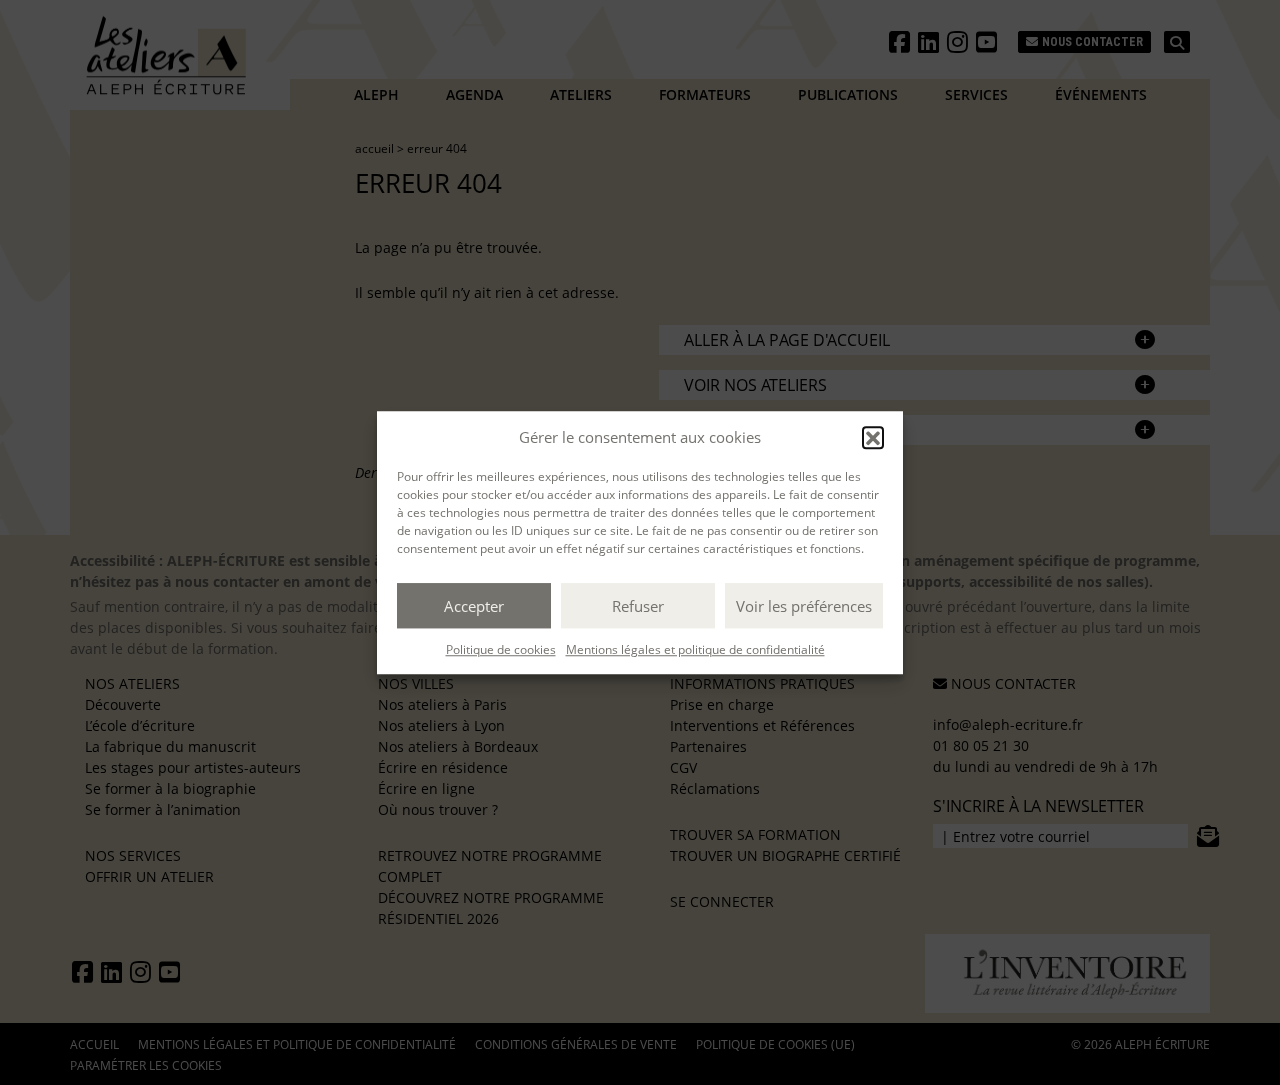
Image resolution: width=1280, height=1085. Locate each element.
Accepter (474, 606)
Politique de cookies (501, 649)
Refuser (638, 606)
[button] (873, 437)
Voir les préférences (804, 606)
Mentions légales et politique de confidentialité (695, 649)
